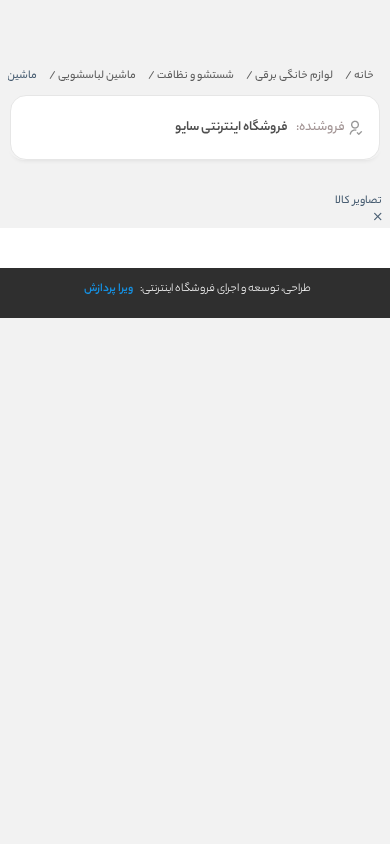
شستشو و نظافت (191, 76)
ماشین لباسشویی (92, 76)
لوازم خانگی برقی (289, 76)
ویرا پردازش (108, 289)
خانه (359, 76)
